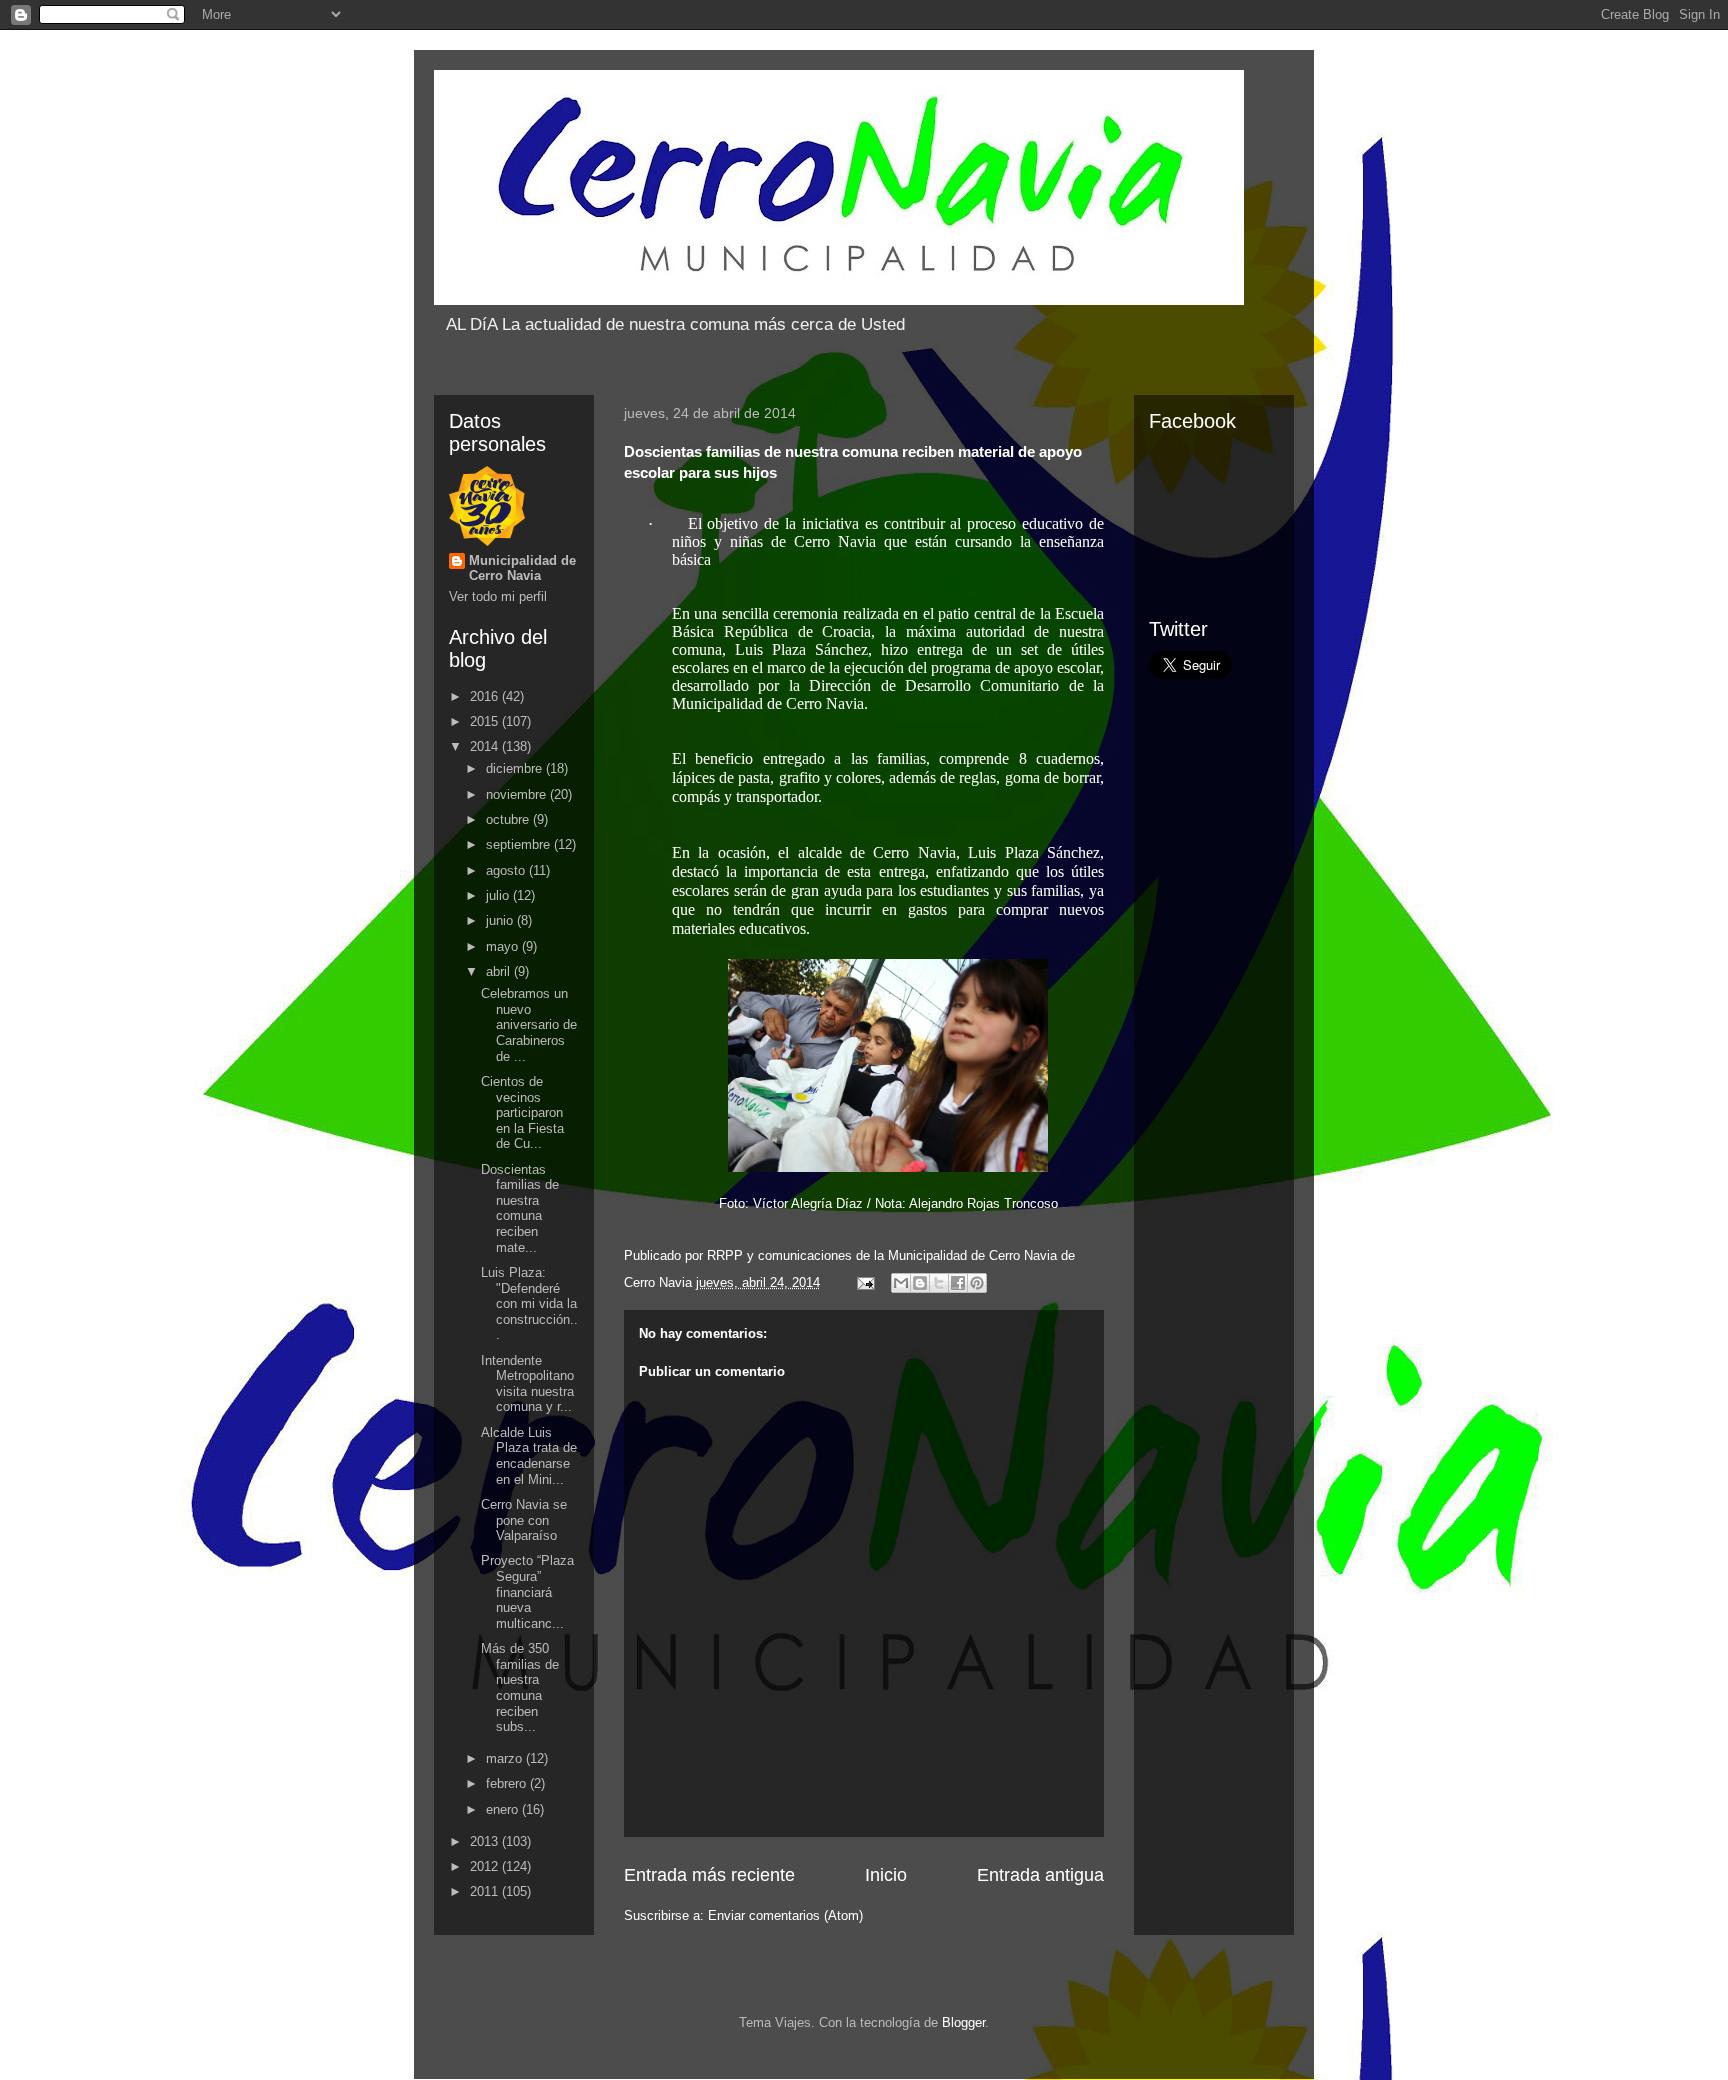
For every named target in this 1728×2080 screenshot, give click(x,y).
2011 (486, 1891)
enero (504, 1809)
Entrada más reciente (709, 1875)
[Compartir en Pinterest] (977, 1283)
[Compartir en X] (939, 1283)
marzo (506, 1758)
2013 (486, 1841)
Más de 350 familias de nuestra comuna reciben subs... (520, 1687)
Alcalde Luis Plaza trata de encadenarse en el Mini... (529, 1456)
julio (499, 895)
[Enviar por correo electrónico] (901, 1283)
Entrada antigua (1040, 1875)
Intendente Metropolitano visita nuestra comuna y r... (527, 1384)
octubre (509, 819)
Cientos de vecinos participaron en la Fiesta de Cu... (522, 1112)
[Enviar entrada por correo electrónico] (864, 1282)
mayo (504, 946)
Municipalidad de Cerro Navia (522, 568)
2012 (486, 1866)
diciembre (516, 768)
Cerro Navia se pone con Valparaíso (524, 1520)
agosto (507, 870)
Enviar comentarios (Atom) (785, 1915)
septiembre (520, 844)
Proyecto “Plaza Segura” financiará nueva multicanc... (527, 1591)
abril (500, 971)
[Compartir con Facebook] (958, 1283)
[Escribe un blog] (920, 1283)
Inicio (886, 1875)
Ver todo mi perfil (498, 596)
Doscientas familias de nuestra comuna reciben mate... (520, 1208)
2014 (486, 746)
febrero (508, 1783)
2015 (486, 721)
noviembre (518, 794)
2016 (486, 696)
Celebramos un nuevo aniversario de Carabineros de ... (529, 1024)
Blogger (963, 2022)
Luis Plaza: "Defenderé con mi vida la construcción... (529, 1303)
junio (501, 920)
